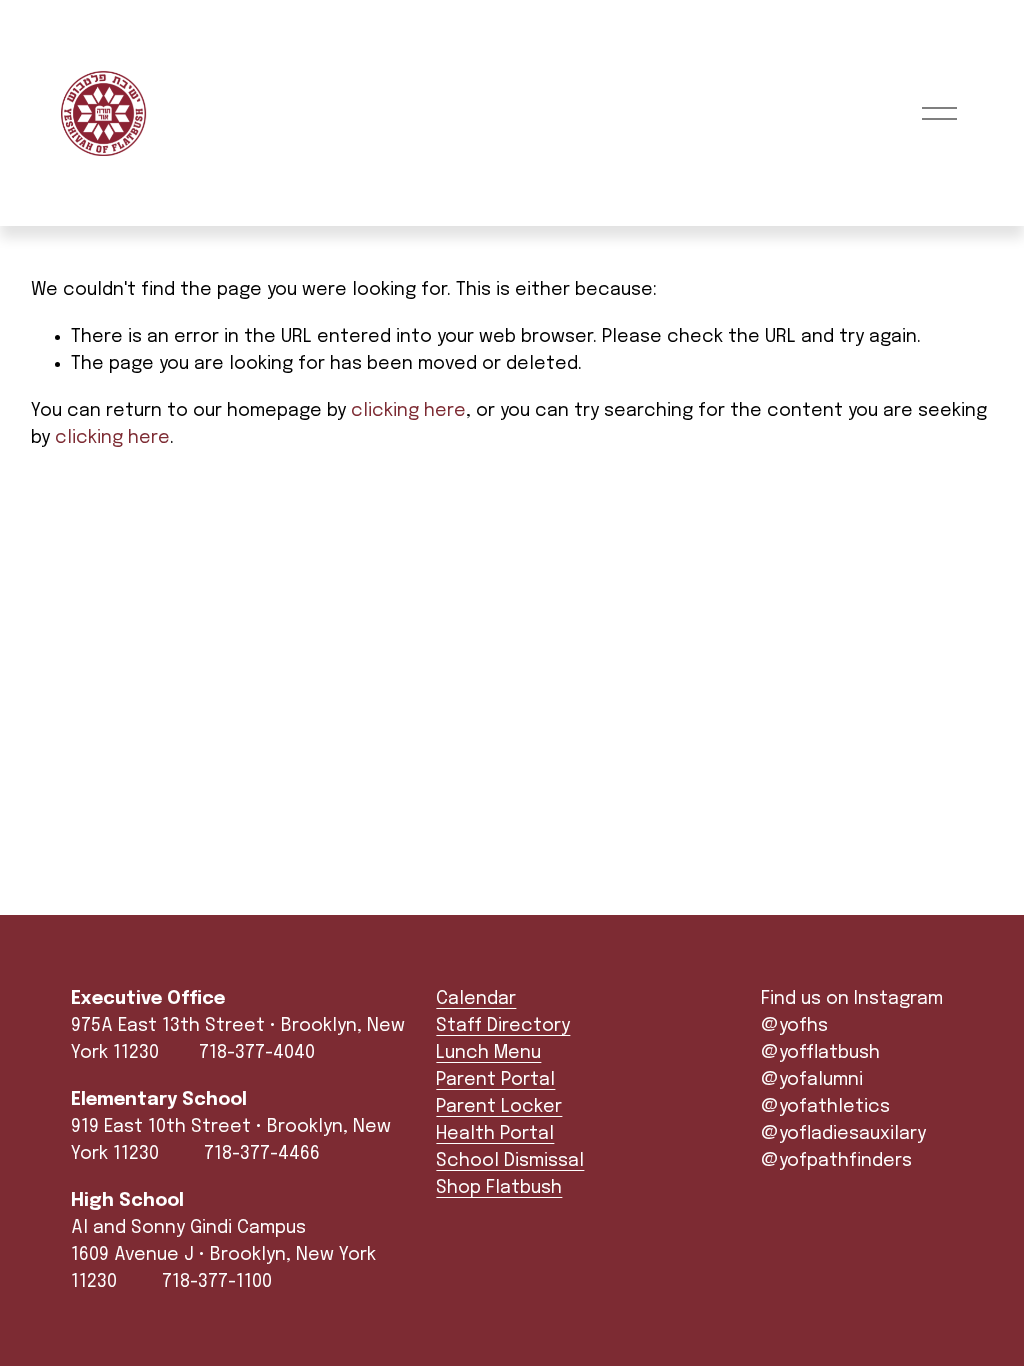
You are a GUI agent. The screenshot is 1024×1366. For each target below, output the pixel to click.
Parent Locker (499, 1107)
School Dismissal (510, 1161)
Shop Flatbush (499, 1188)
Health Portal (495, 1134)
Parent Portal (495, 1080)
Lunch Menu (488, 1053)
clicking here (408, 411)
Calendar (476, 999)
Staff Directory (503, 1026)
